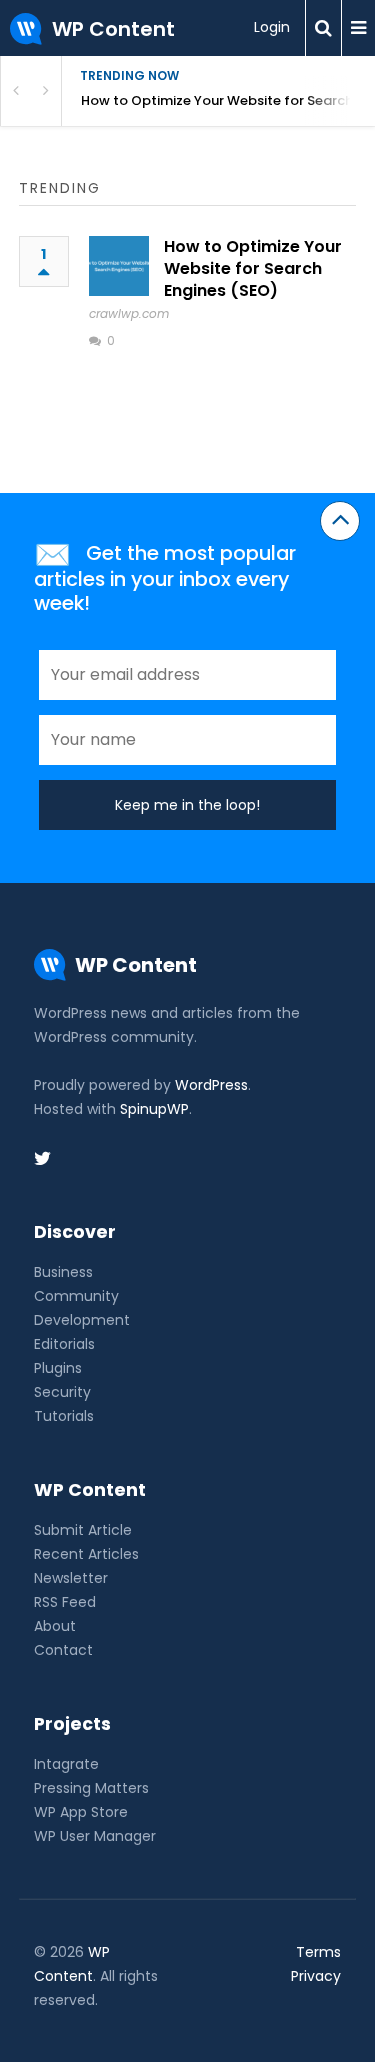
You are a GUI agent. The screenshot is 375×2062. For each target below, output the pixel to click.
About (55, 1626)
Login (272, 27)
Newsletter (71, 1578)
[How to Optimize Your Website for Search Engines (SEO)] (119, 266)
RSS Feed (65, 1602)
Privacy (316, 1976)
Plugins (58, 1368)
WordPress (211, 1085)
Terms (318, 1952)
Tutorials (64, 1416)
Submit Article (83, 1530)
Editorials (64, 1344)
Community (76, 1296)
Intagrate (66, 1764)
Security (62, 1392)
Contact (63, 1650)
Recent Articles (86, 1554)
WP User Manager (95, 1836)
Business (63, 1272)
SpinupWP (154, 1109)
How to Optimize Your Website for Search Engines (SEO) (228, 100)
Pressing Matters (91, 1788)
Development (82, 1320)
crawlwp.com (129, 313)
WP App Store (81, 1812)
